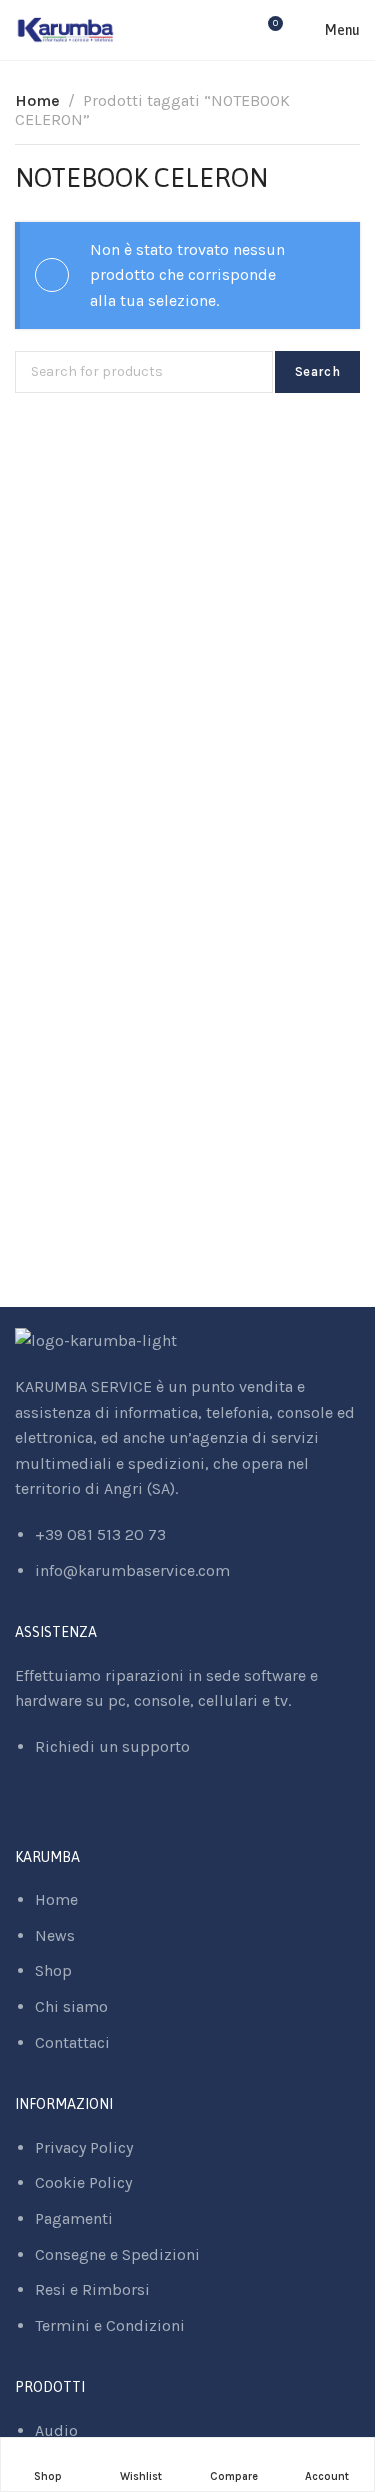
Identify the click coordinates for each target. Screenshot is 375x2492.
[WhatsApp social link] (70, 1814)
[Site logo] (66, 30)
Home (37, 100)
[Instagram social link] (45, 1814)
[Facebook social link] (20, 1814)
